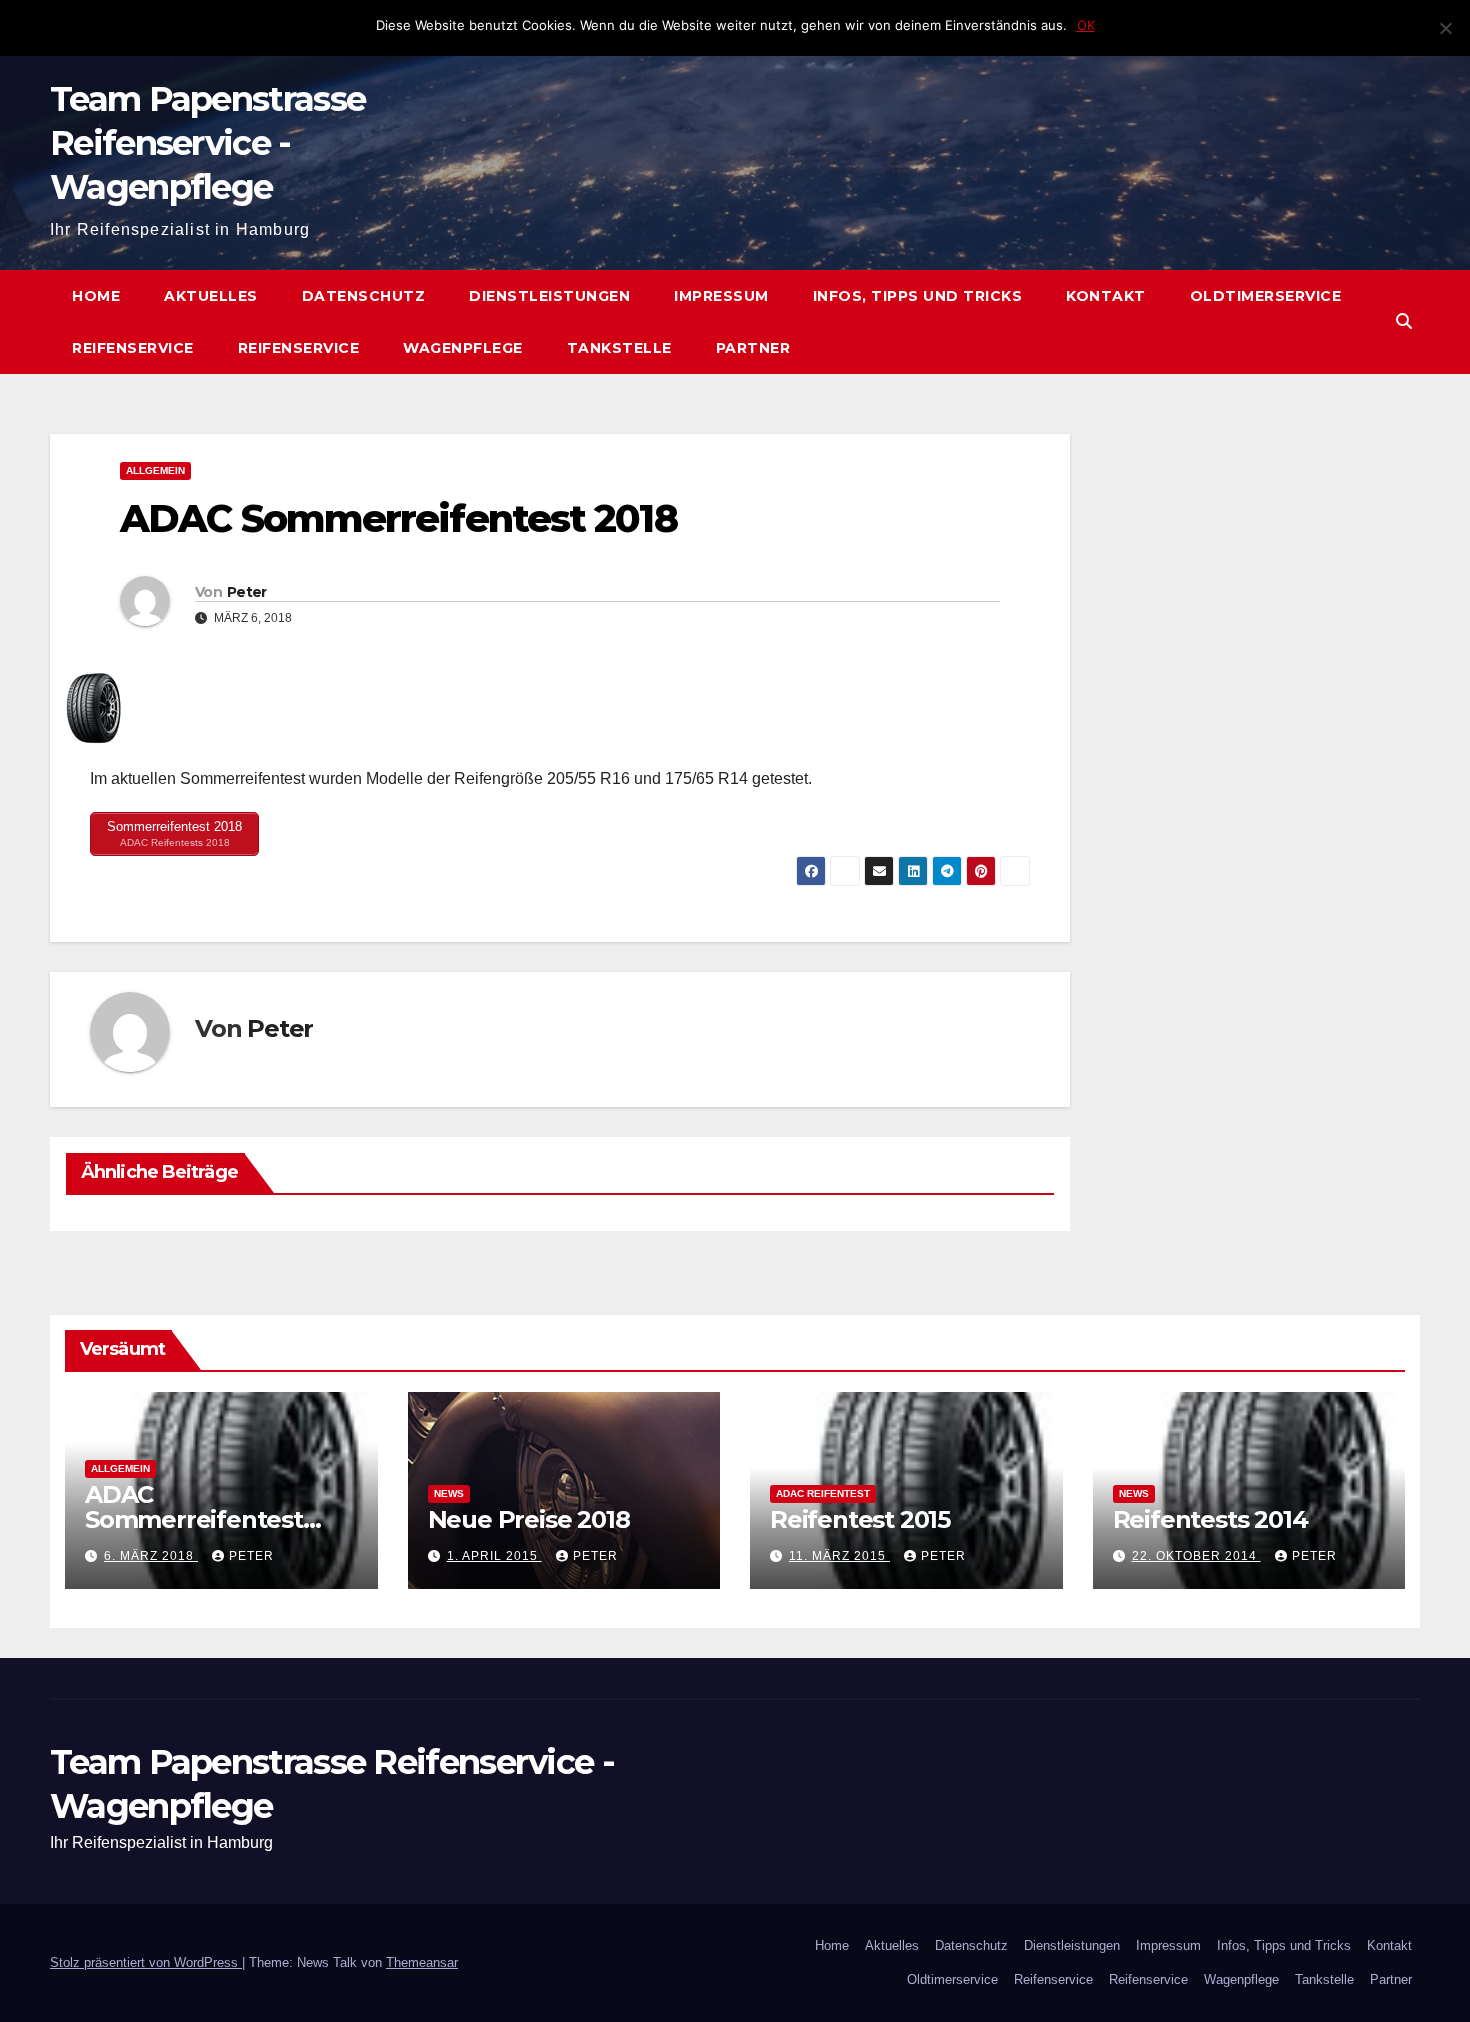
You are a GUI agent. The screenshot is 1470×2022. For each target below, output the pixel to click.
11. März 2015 (839, 1556)
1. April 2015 (494, 1556)
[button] (1404, 321)
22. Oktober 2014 (1196, 1556)
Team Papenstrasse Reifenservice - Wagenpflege (207, 143)
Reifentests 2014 (1210, 1519)
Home (96, 296)
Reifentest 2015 (860, 1519)
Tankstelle (619, 348)
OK (1086, 25)
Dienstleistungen (549, 296)
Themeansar (422, 1962)
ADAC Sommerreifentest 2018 (194, 1519)
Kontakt (1106, 296)
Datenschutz (364, 296)
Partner (753, 348)
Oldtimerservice (1266, 296)
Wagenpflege (463, 348)
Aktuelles (211, 296)
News (449, 1493)
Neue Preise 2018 (529, 1519)
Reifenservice (133, 348)
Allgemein (155, 470)
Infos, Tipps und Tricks (918, 296)
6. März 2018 (151, 1556)
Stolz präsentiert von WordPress (146, 1962)
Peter (247, 592)
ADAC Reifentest (823, 1493)
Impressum (721, 296)
